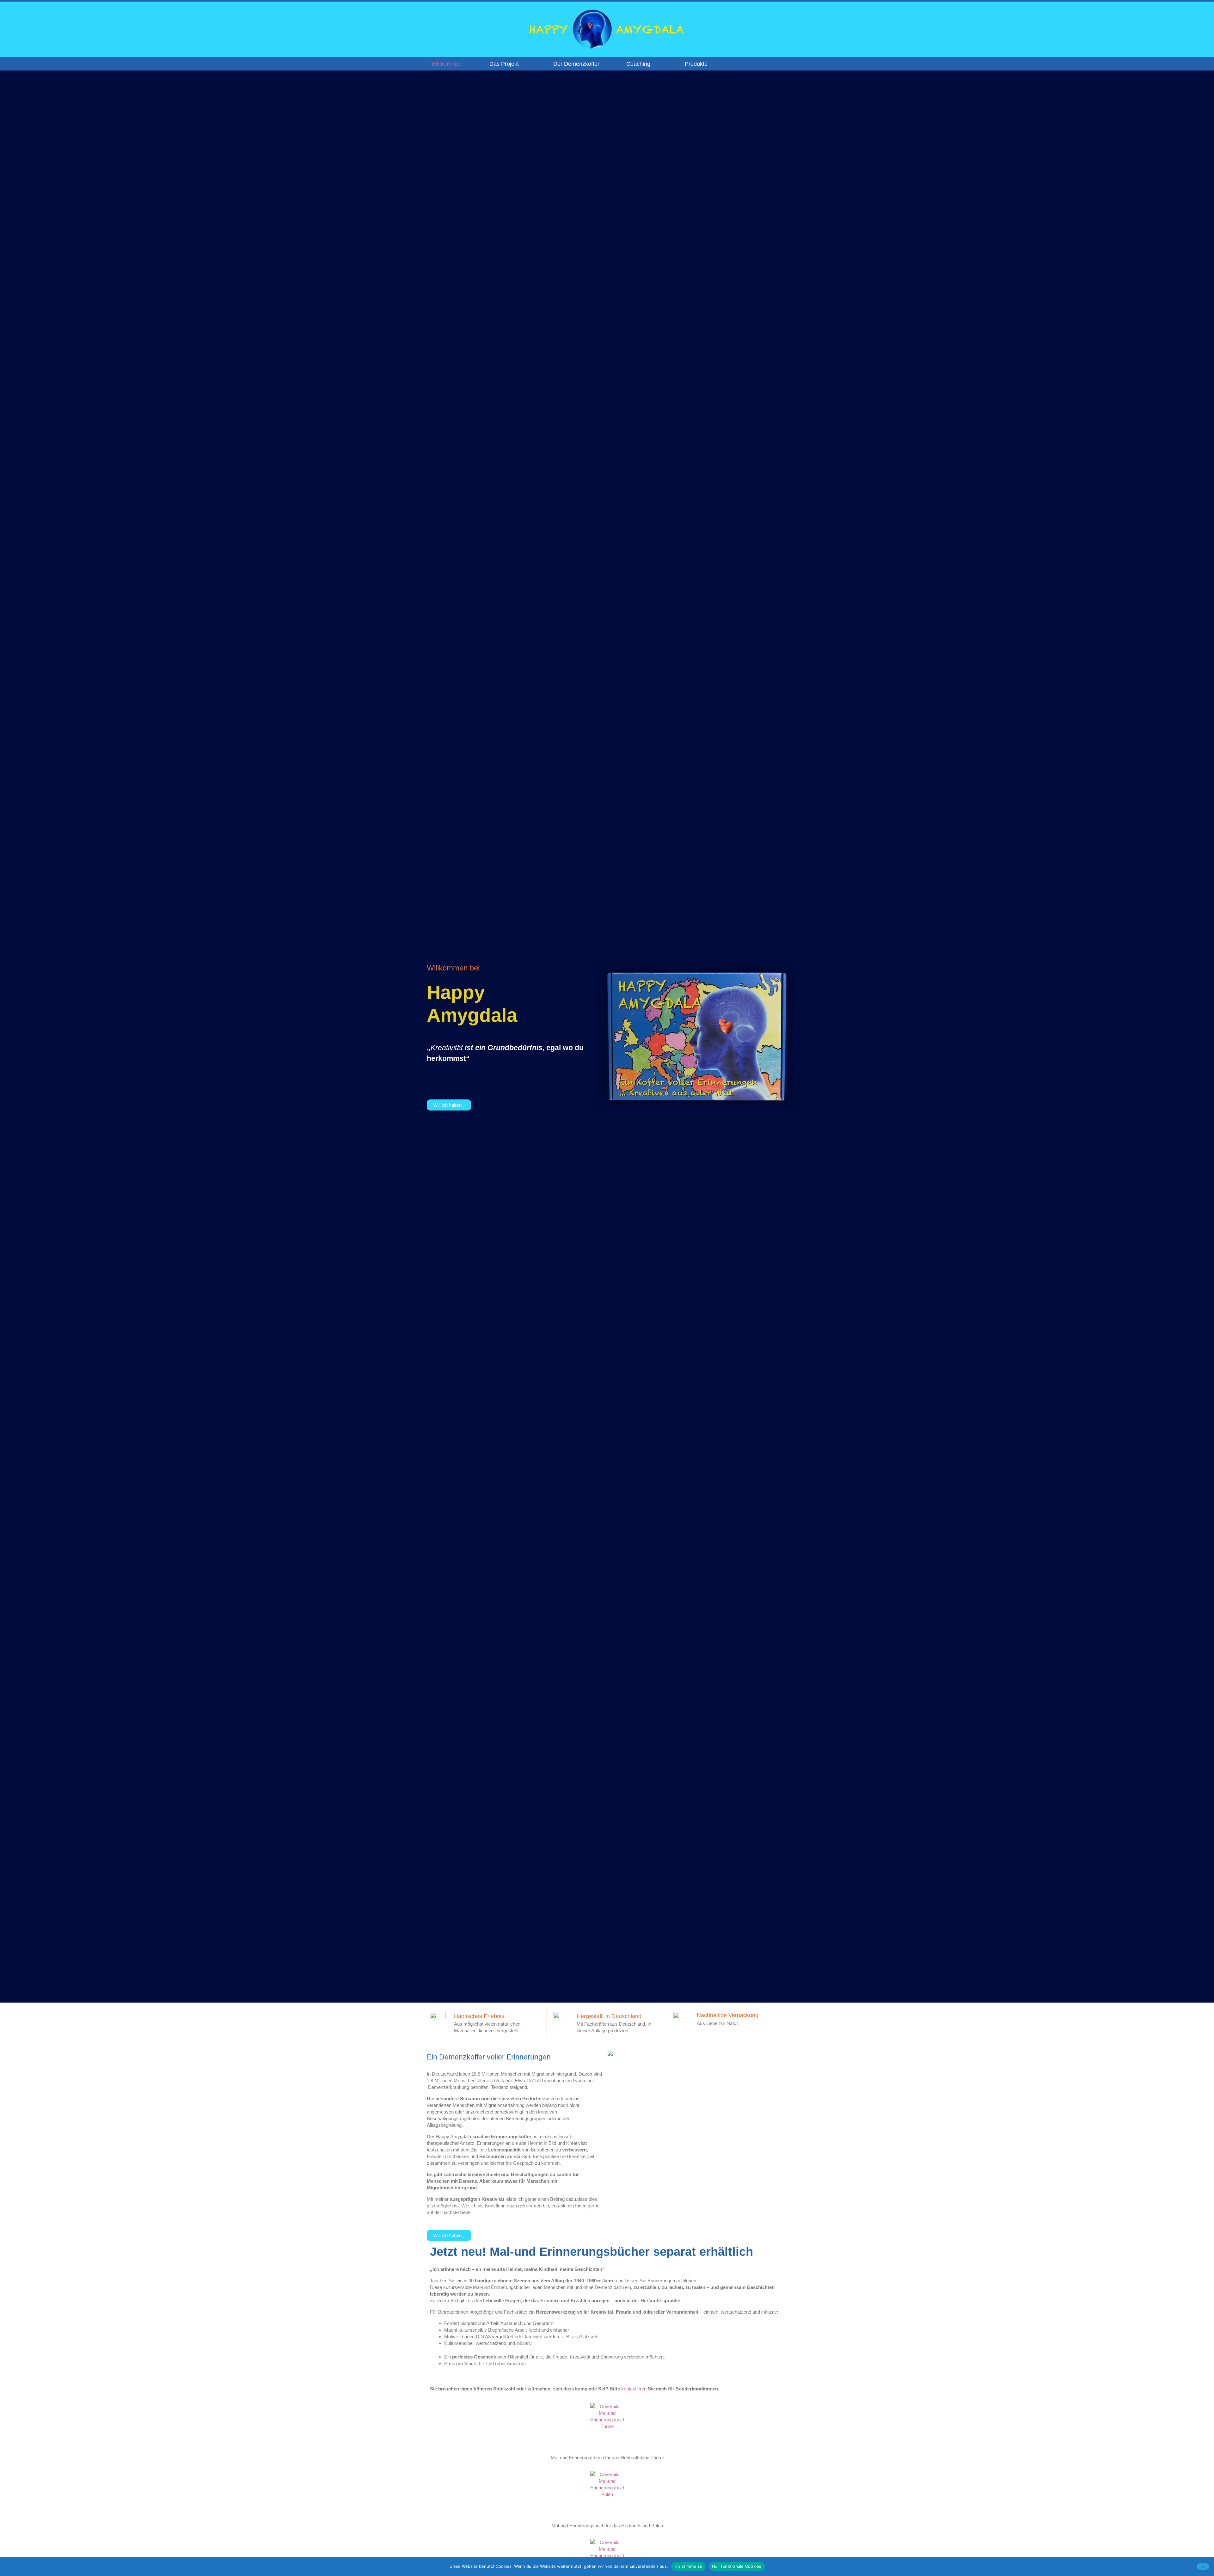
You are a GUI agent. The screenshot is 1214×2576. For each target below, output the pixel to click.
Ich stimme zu (688, 2566)
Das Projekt (504, 64)
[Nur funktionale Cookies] (1203, 2567)
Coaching (638, 64)
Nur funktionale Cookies (737, 2566)
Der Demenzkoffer (576, 64)
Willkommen (447, 64)
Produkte (696, 64)
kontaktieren (634, 2389)
